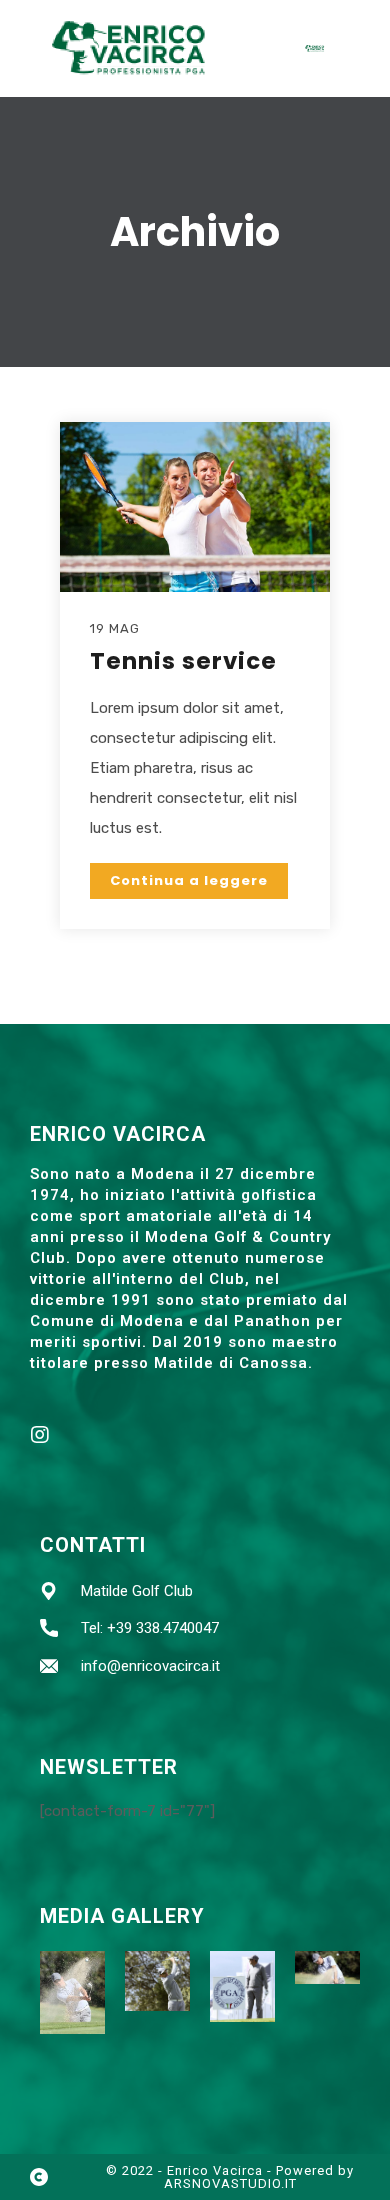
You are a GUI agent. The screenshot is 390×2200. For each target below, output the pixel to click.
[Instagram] (40, 1435)
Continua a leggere (189, 880)
